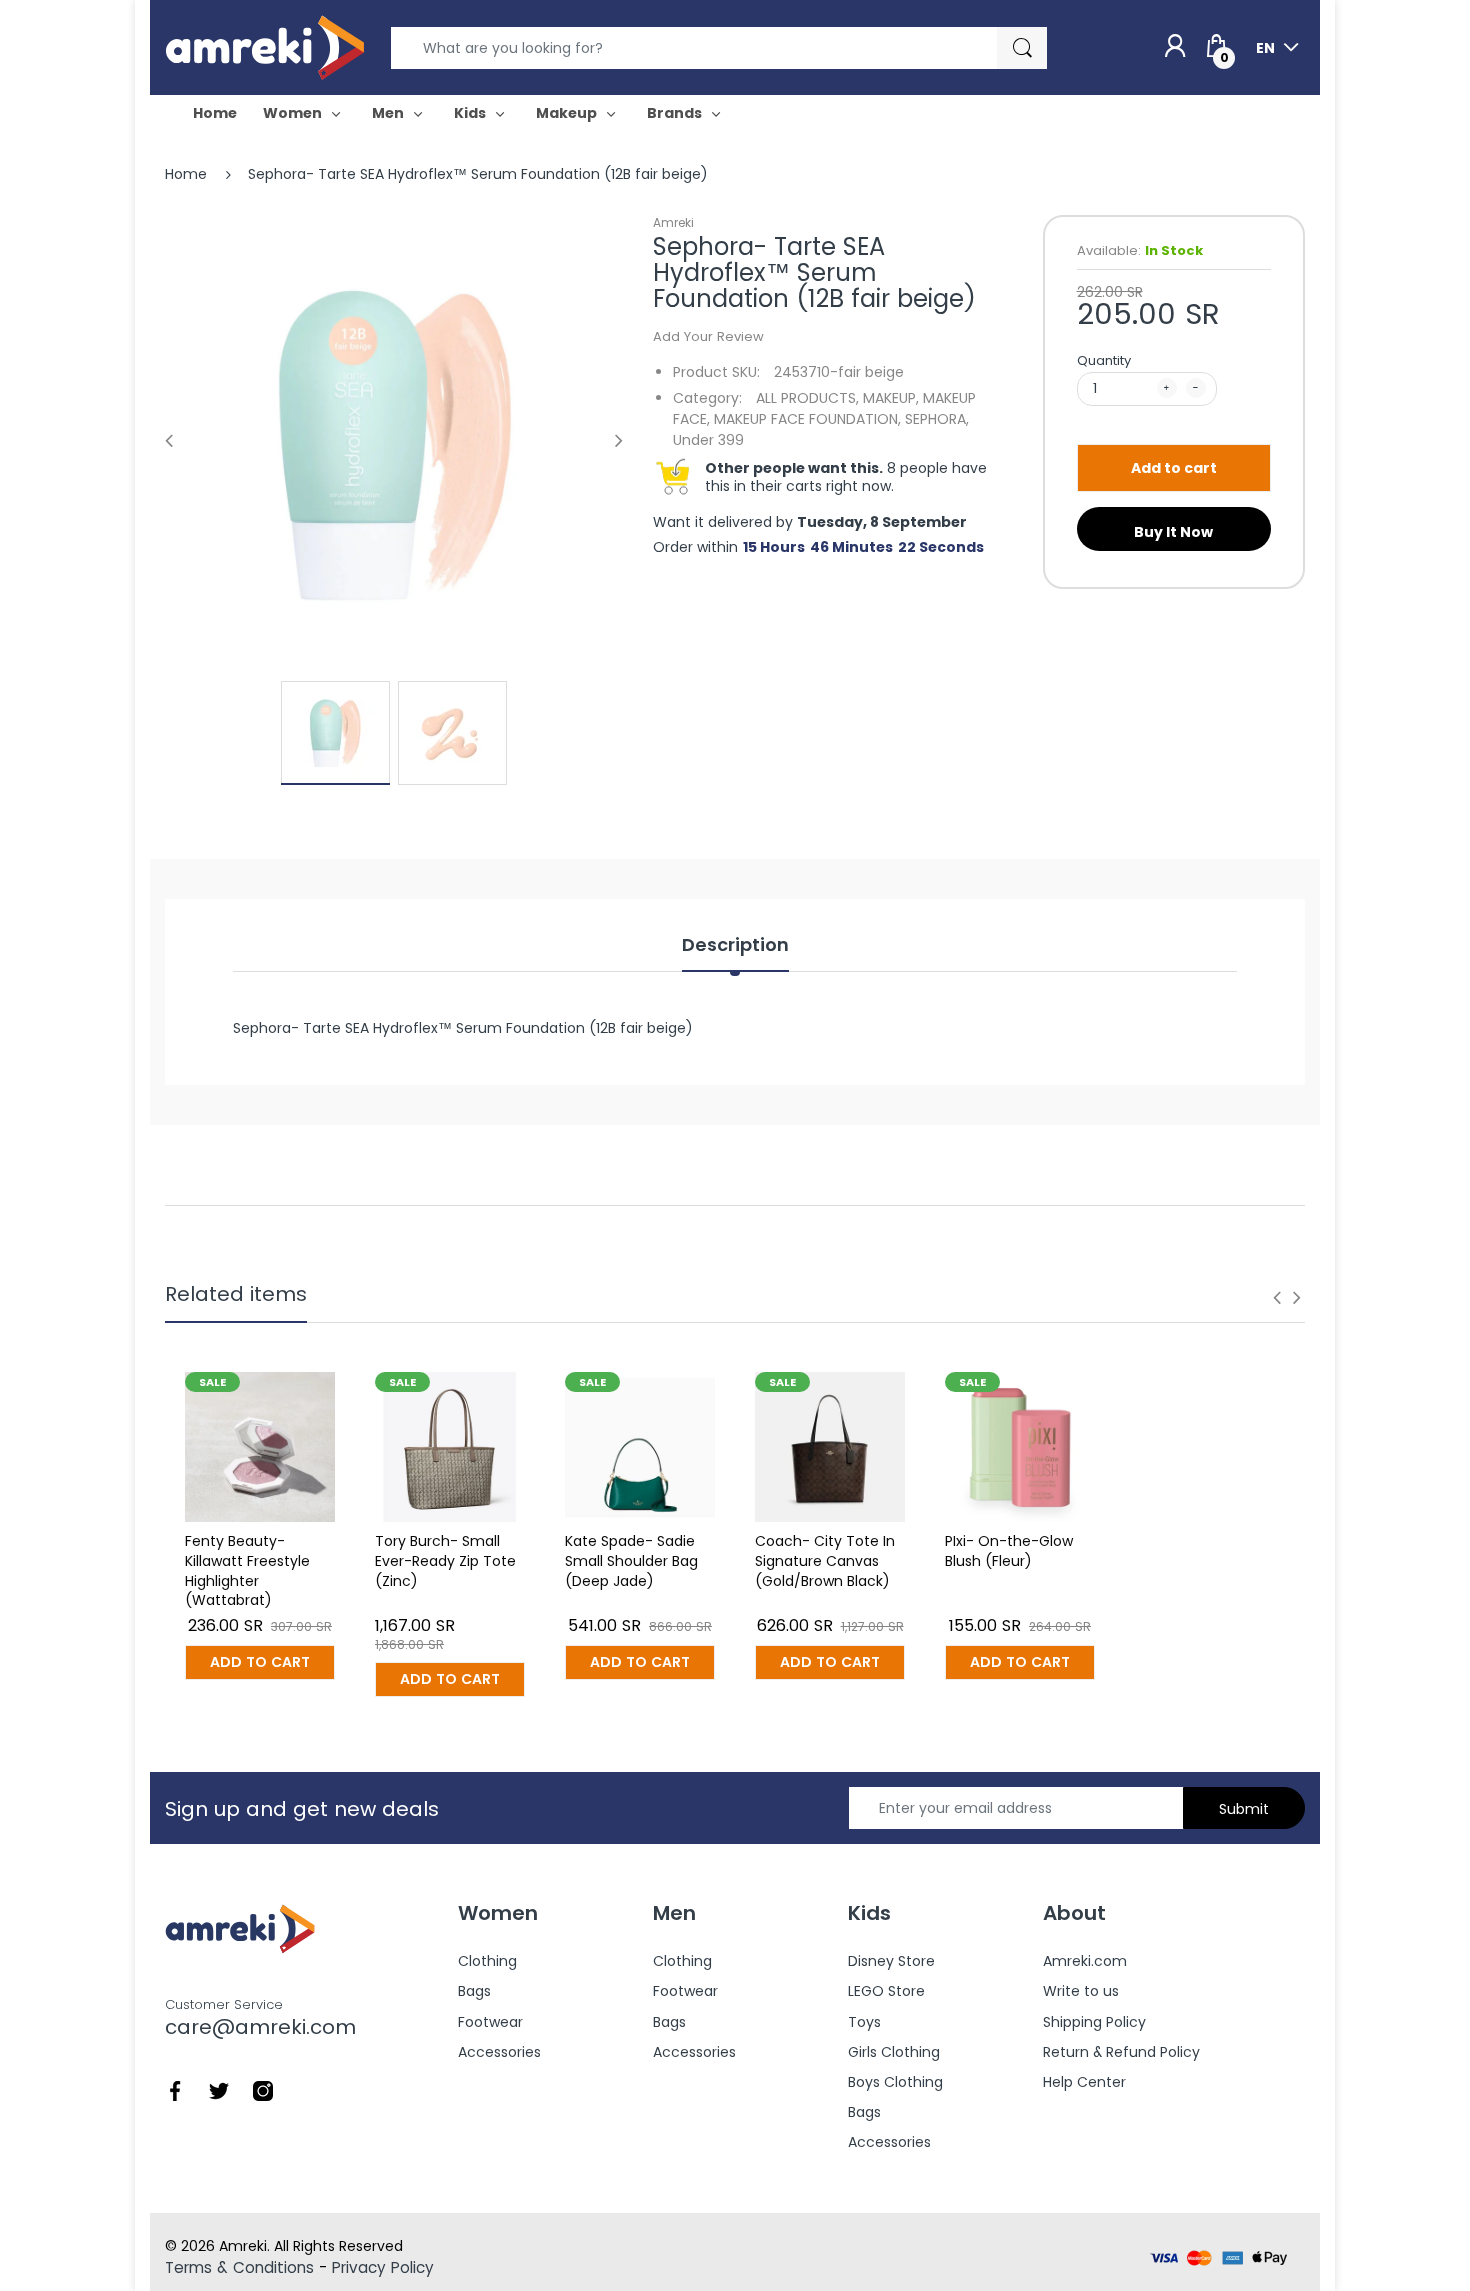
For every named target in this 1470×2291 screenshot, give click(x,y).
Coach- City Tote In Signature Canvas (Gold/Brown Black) (825, 1560)
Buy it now (1173, 532)
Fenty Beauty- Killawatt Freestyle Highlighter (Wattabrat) (247, 1570)
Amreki (673, 222)
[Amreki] (265, 47)
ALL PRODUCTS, (807, 398)
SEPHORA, (937, 419)
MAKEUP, (891, 398)
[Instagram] (263, 2090)
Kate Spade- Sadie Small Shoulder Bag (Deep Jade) (631, 1560)
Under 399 (708, 440)
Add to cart (1174, 468)
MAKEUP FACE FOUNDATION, (807, 419)
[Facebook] (175, 2090)
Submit (1244, 1809)
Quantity (1104, 360)
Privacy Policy (383, 2267)
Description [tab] (735, 945)
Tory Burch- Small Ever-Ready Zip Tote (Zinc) (445, 1560)
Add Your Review (708, 336)
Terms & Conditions (239, 2267)
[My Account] (1175, 47)
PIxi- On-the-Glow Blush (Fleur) (1009, 1551)
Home (186, 174)
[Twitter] (219, 2090)
